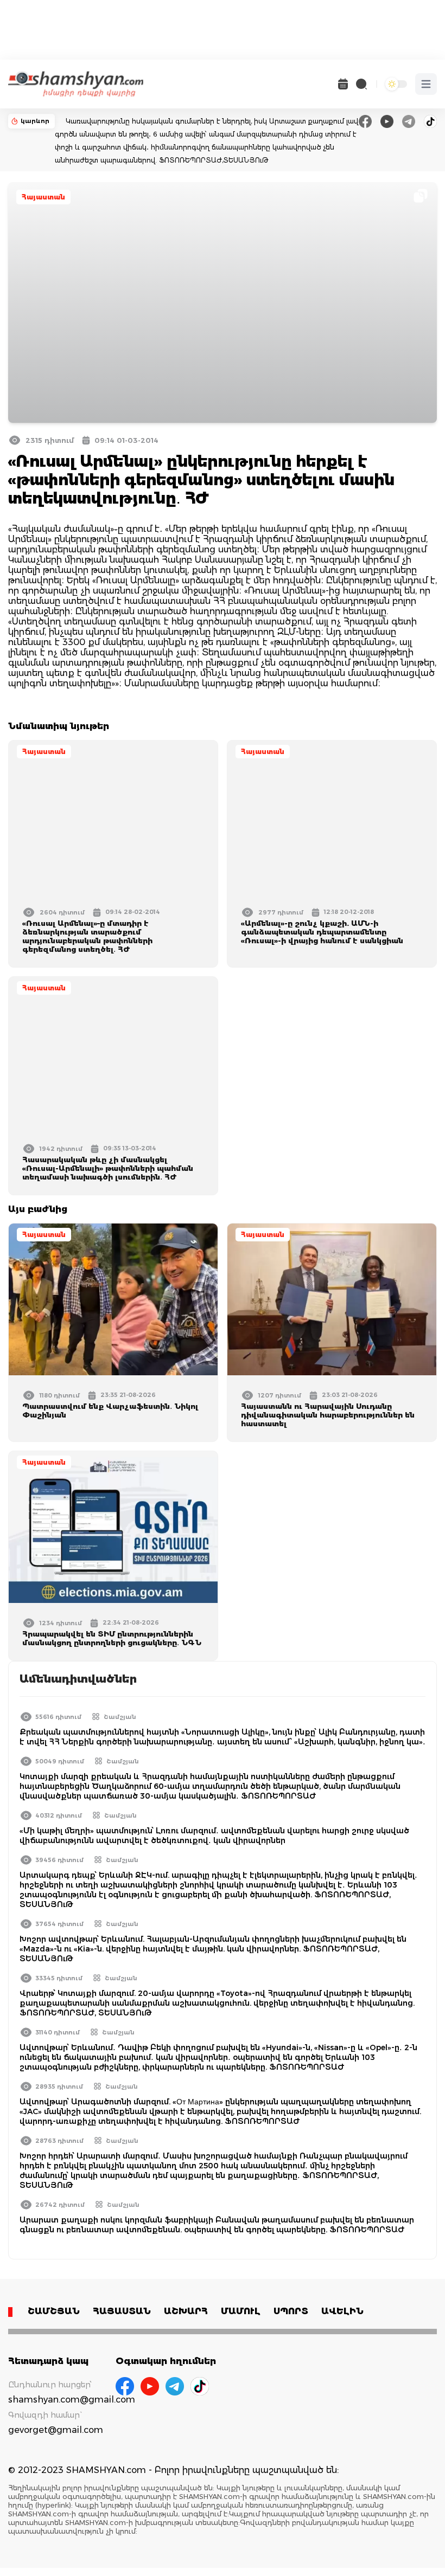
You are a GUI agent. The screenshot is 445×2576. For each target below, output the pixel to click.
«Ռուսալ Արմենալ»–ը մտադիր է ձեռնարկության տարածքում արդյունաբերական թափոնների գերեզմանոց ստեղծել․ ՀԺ (87, 936)
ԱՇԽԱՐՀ (186, 2311)
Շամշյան (120, 1717)
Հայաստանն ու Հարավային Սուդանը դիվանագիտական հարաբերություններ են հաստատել (328, 1415)
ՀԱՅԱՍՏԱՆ (122, 2311)
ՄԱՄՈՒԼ (241, 2311)
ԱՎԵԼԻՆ (342, 2311)
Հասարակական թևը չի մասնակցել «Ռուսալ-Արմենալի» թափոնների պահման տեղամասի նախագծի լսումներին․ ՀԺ (108, 1168)
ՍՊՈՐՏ (291, 2311)
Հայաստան (43, 197)
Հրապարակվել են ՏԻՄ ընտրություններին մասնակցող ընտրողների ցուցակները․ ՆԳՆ (112, 1638)
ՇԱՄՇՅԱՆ (54, 2311)
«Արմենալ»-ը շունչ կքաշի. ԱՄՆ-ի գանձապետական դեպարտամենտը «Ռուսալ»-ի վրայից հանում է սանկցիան (322, 932)
